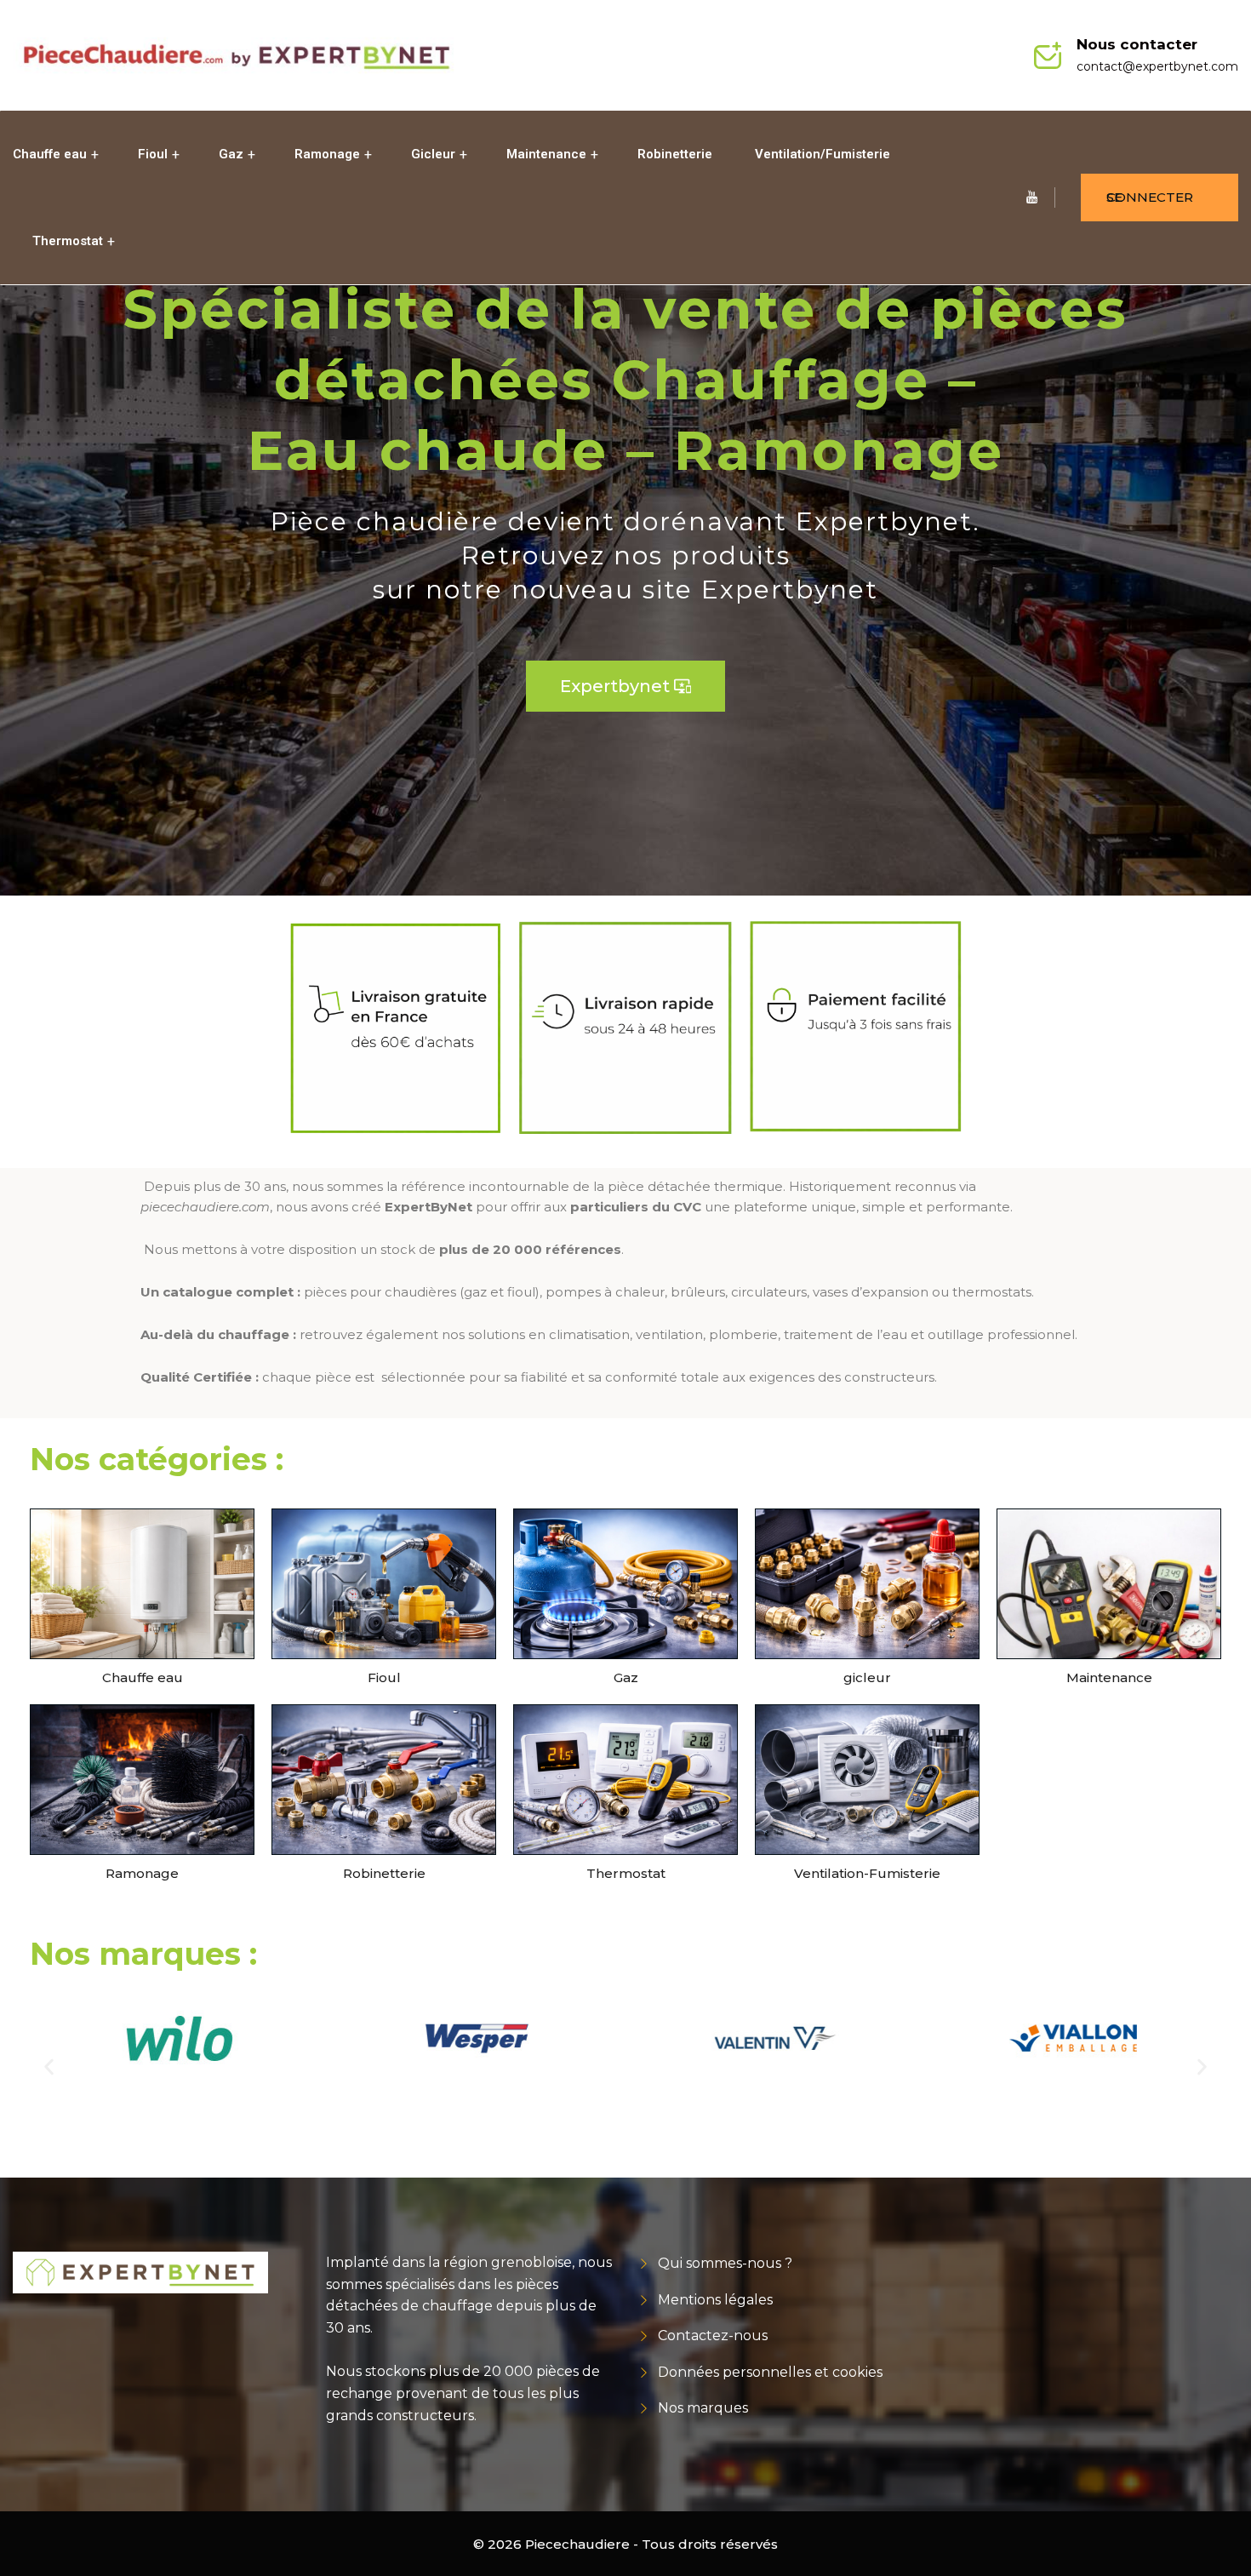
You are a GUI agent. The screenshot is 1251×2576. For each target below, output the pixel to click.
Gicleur (433, 154)
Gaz (231, 154)
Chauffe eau (50, 154)
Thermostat (68, 241)
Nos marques (703, 2408)
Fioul (153, 154)
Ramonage (327, 154)
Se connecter (1150, 197)
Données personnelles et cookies (770, 2372)
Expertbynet (625, 686)
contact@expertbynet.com (1157, 66)
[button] (49, 2067)
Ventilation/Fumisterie (823, 154)
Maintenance (546, 154)
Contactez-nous (713, 2336)
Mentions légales (715, 2300)
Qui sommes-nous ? (725, 2263)
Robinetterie (675, 154)
